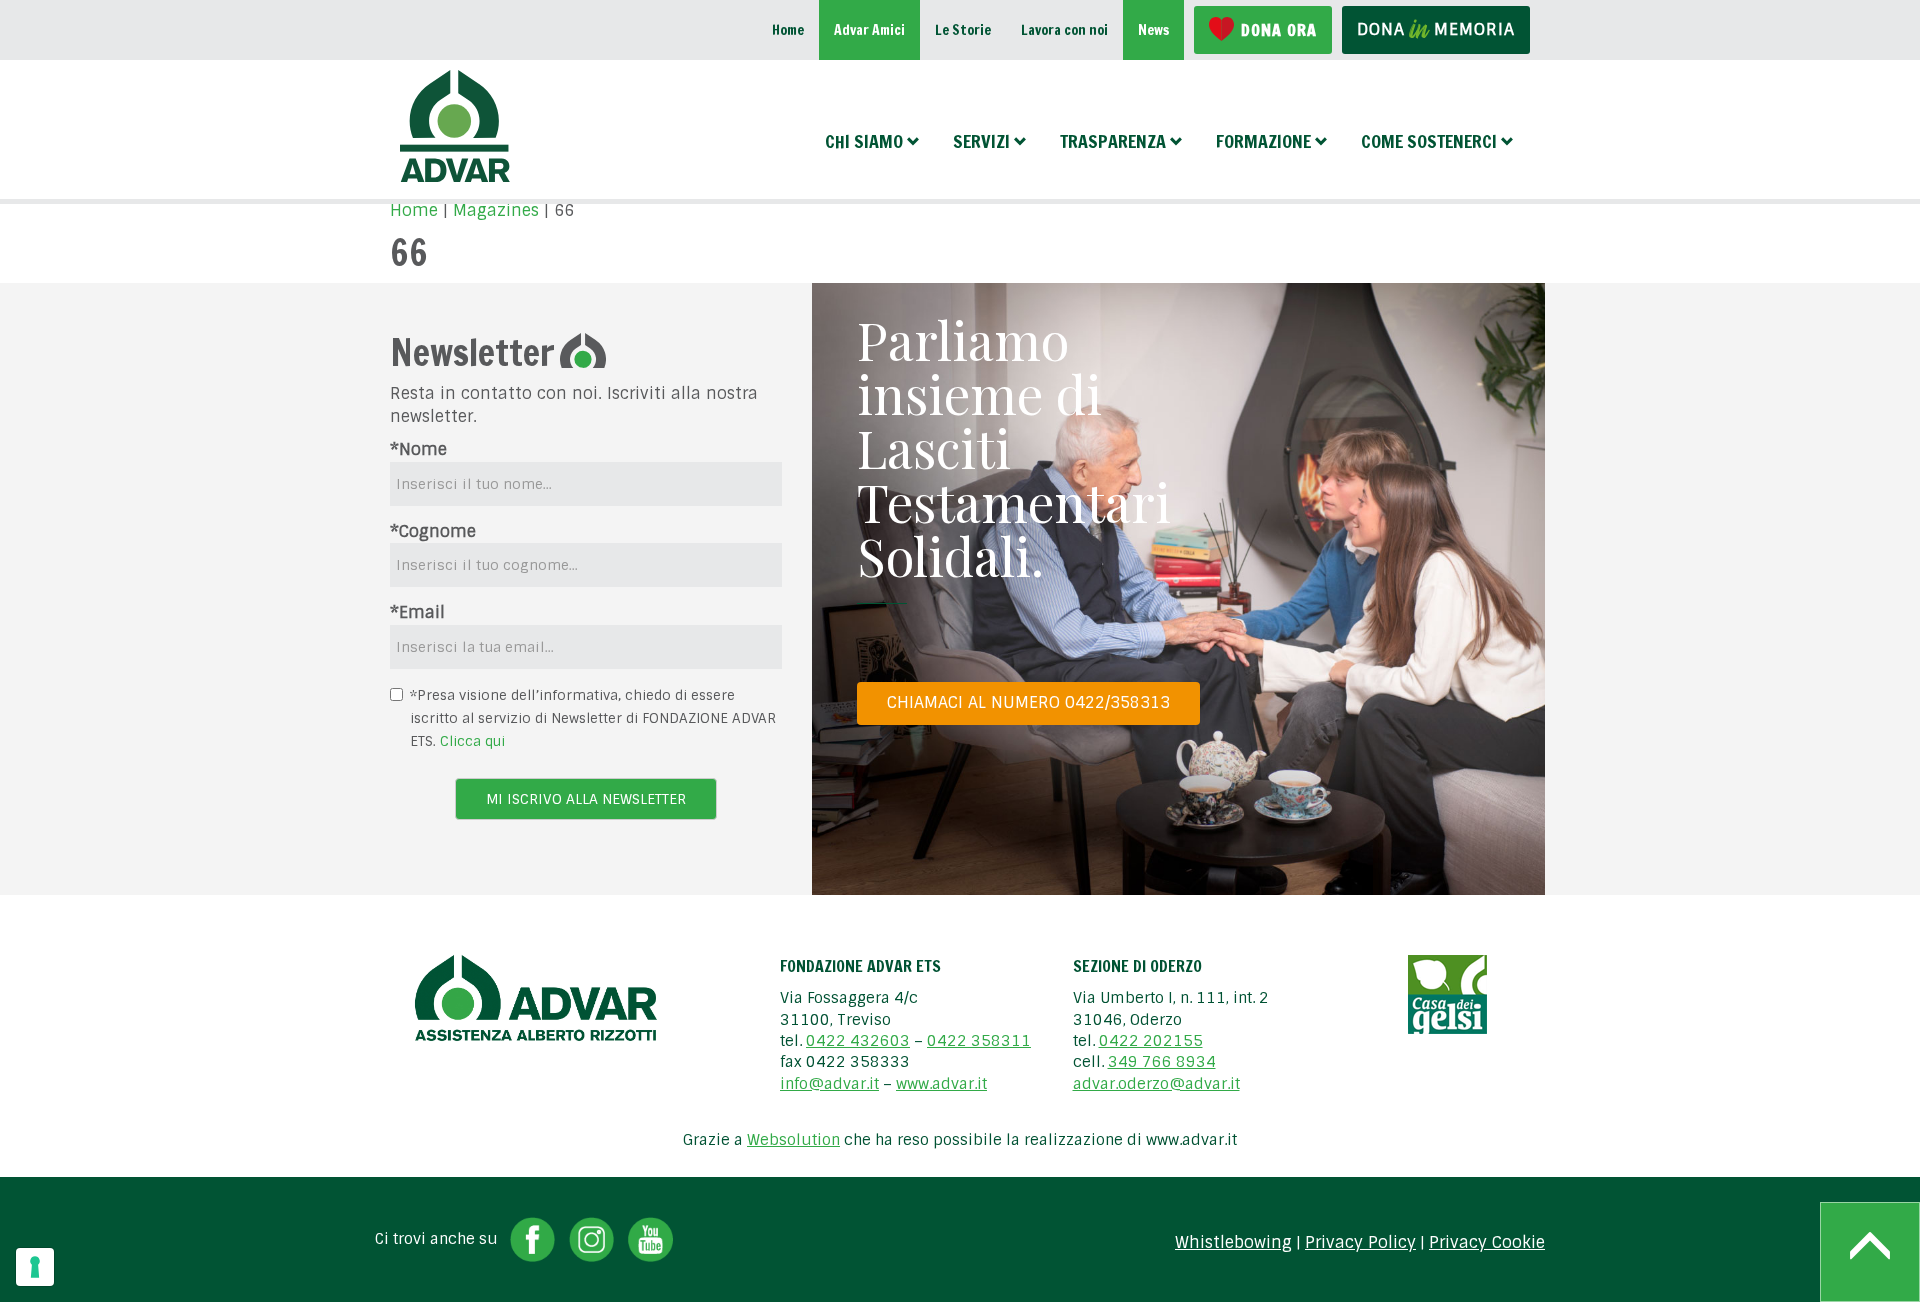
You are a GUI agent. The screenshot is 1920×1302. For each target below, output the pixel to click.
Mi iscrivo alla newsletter (586, 799)
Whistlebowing (1233, 1243)
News (1153, 30)
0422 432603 (858, 1041)
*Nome (418, 449)
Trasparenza (1113, 141)
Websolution (793, 1140)
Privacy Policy (1360, 1243)
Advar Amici (869, 30)
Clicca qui (472, 741)
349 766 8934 (1162, 1062)
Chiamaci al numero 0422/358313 (1028, 702)
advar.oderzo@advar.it (1156, 1084)
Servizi (981, 141)
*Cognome (433, 531)
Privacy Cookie (1487, 1243)
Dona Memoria (1436, 29)
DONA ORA (1279, 30)
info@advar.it (829, 1084)
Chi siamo (864, 141)
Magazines (496, 210)
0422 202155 (1151, 1041)
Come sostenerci (1429, 141)
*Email (417, 612)
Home (788, 30)
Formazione (1263, 141)
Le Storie (963, 30)
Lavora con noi (1064, 30)
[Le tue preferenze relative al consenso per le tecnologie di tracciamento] (35, 1267)
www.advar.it (941, 1084)
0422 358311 (979, 1041)
